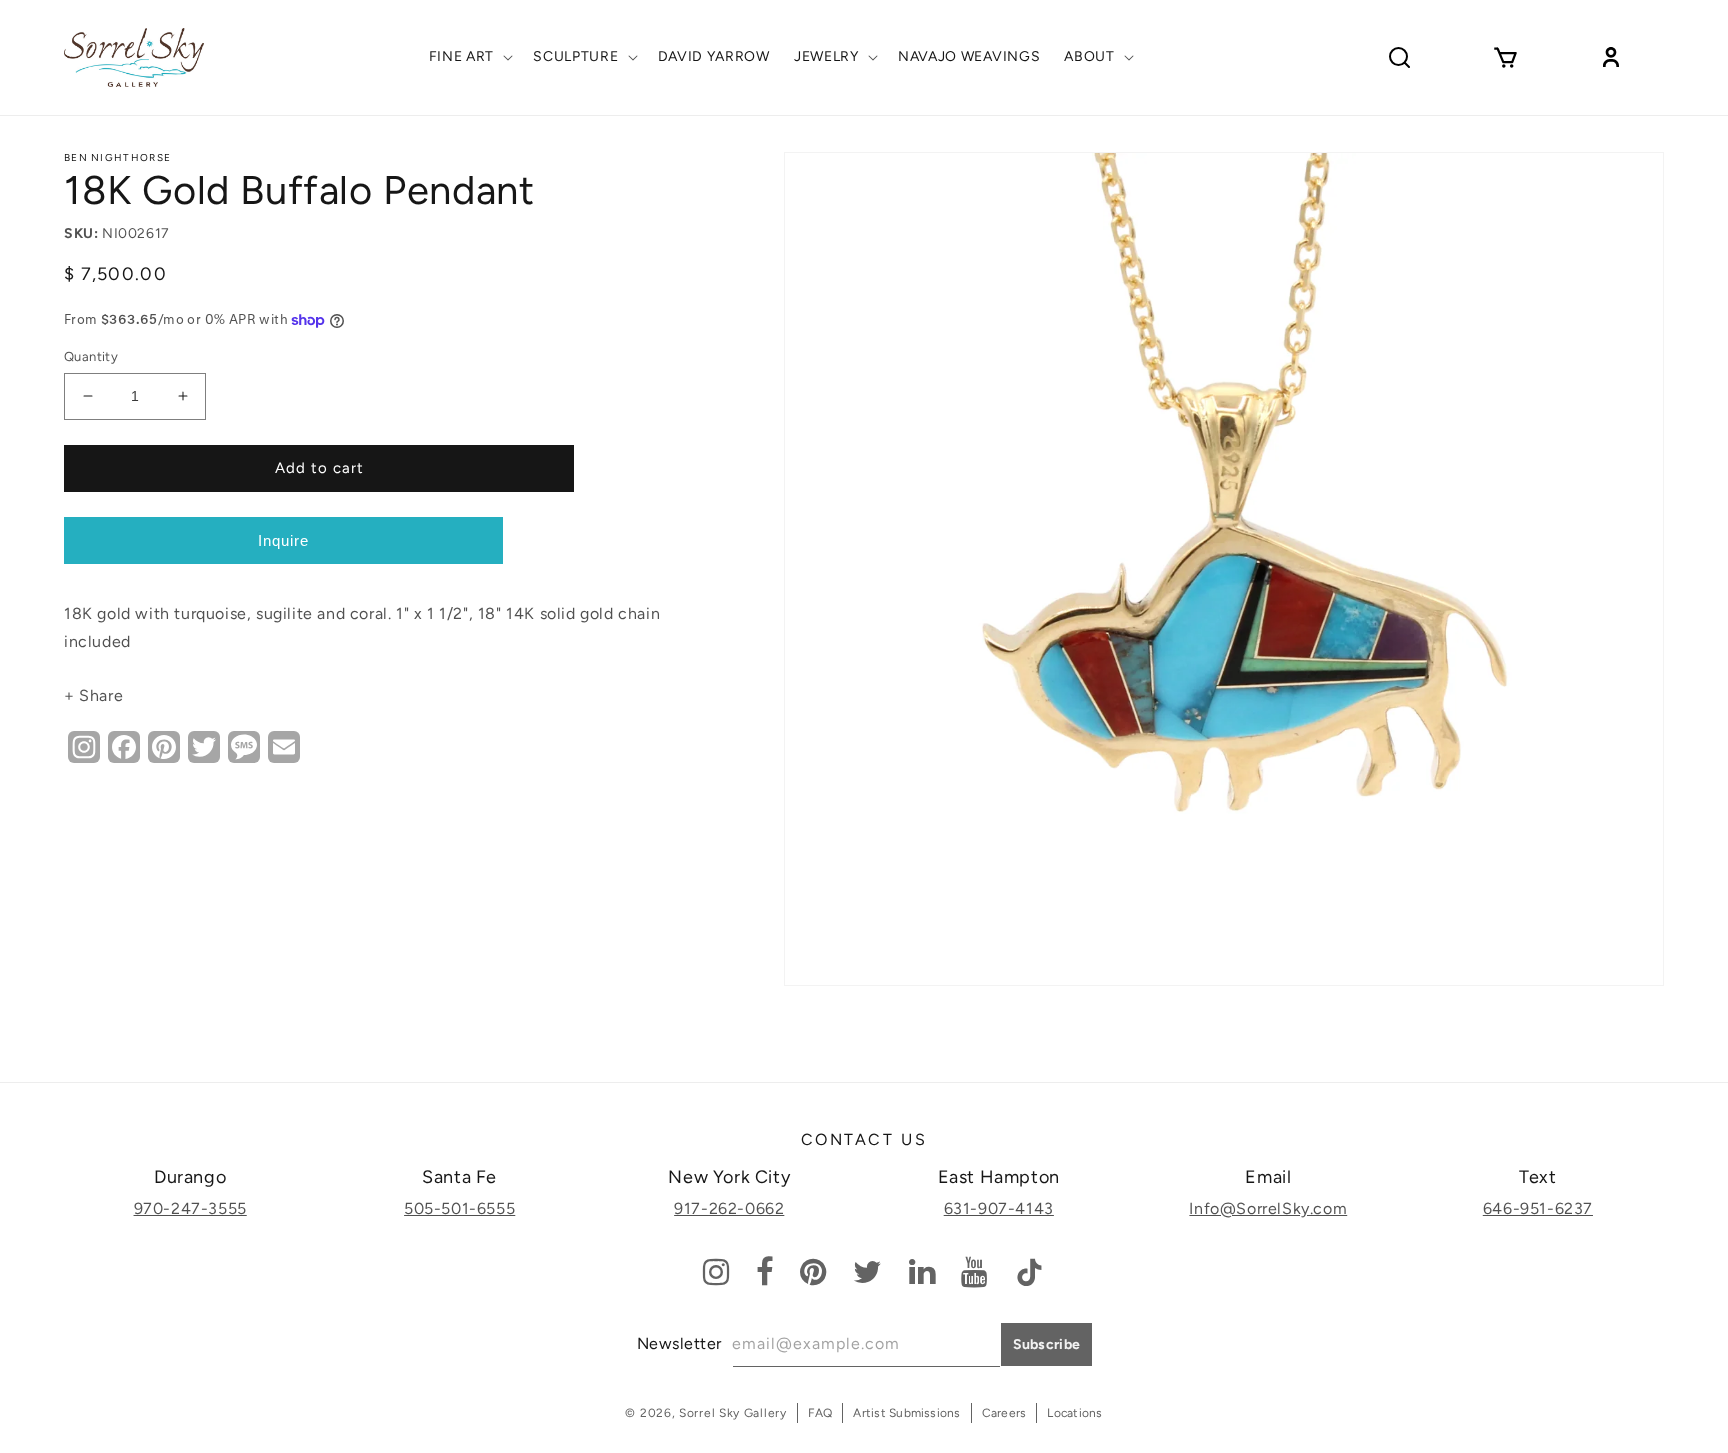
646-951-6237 (1538, 1208)
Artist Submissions (906, 1413)
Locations (1074, 1413)
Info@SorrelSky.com (1268, 1208)
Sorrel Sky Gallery (733, 1413)
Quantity (91, 356)
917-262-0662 (729, 1208)
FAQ (820, 1413)
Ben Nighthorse (117, 157)
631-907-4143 (999, 1208)
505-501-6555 (459, 1208)
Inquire (283, 540)
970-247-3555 (190, 1208)
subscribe (1047, 1344)
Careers (1004, 1413)
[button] (469, 57)
